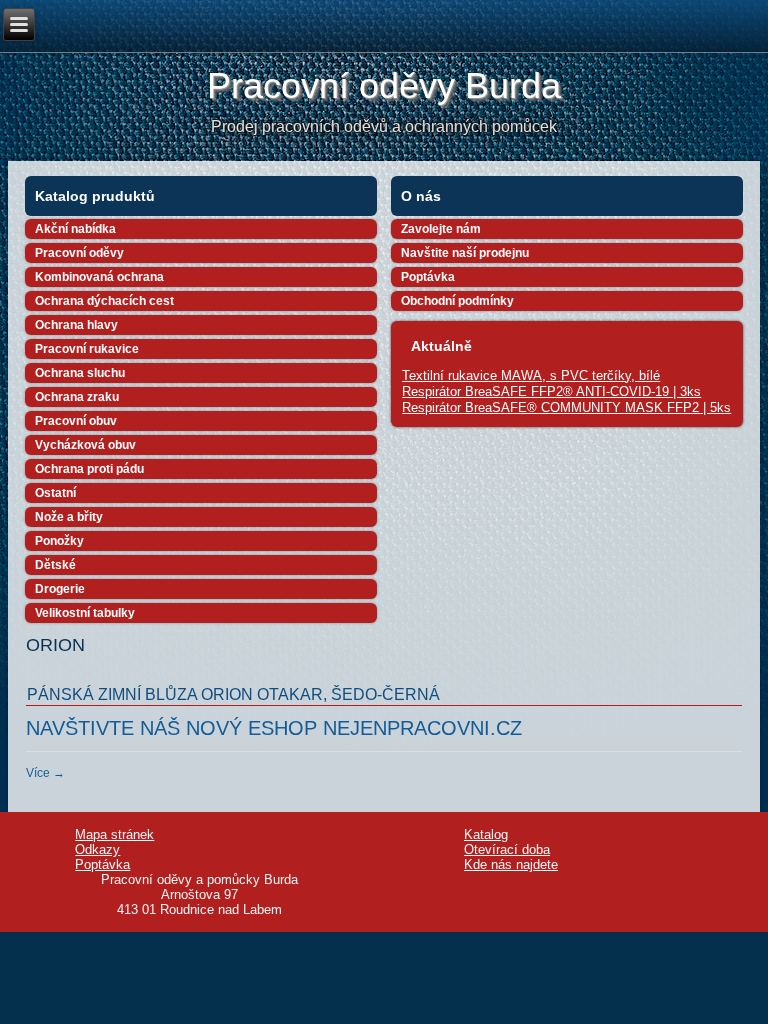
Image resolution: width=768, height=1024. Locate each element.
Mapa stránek (114, 834)
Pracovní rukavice (87, 349)
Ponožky (59, 541)
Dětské (55, 565)
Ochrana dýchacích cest (104, 301)
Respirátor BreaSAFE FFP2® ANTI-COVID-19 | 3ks (551, 391)
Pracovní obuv (76, 421)
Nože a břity (69, 517)
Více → (45, 773)
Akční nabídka (75, 229)
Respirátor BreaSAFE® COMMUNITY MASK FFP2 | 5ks (566, 407)
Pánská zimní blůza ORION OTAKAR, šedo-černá (233, 694)
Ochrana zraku (77, 397)
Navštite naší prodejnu (465, 253)
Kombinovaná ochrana (99, 277)
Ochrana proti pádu (89, 469)
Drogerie (60, 589)
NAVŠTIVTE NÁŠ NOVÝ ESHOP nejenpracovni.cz (274, 728)
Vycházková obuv (85, 445)
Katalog (486, 834)
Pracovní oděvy (79, 253)
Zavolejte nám (441, 229)
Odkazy (97, 849)
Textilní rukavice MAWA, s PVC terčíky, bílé (531, 375)
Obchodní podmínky (457, 301)
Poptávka (428, 277)
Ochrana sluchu (80, 373)
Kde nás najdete (511, 864)
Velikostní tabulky (85, 613)
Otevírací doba (507, 849)
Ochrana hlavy (76, 325)
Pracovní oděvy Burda (384, 85)
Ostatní (55, 493)
